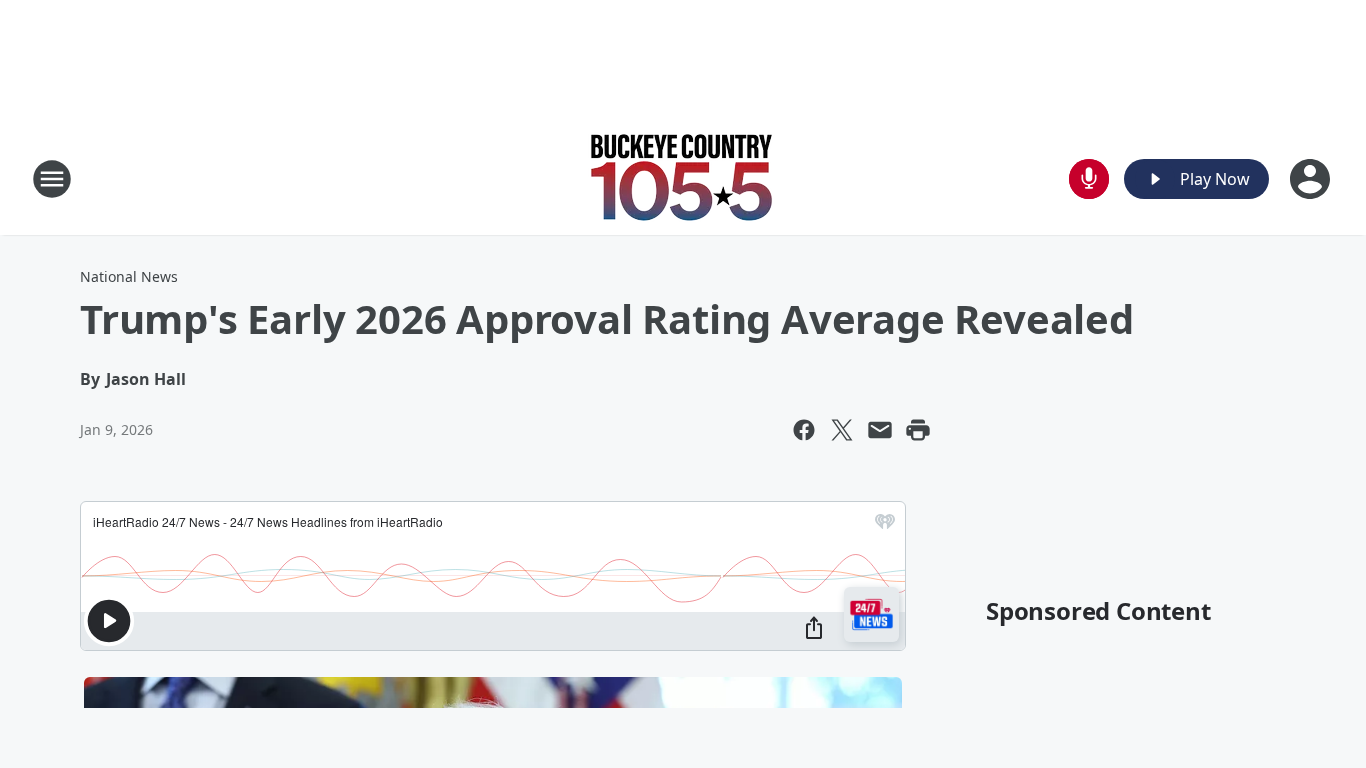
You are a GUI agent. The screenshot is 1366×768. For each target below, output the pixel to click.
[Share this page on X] (842, 430)
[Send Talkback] (1089, 179)
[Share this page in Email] (880, 430)
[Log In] (1312, 179)
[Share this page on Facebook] (804, 430)
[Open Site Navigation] (52, 179)
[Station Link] (683, 178)
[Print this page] (918, 430)
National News (129, 276)
